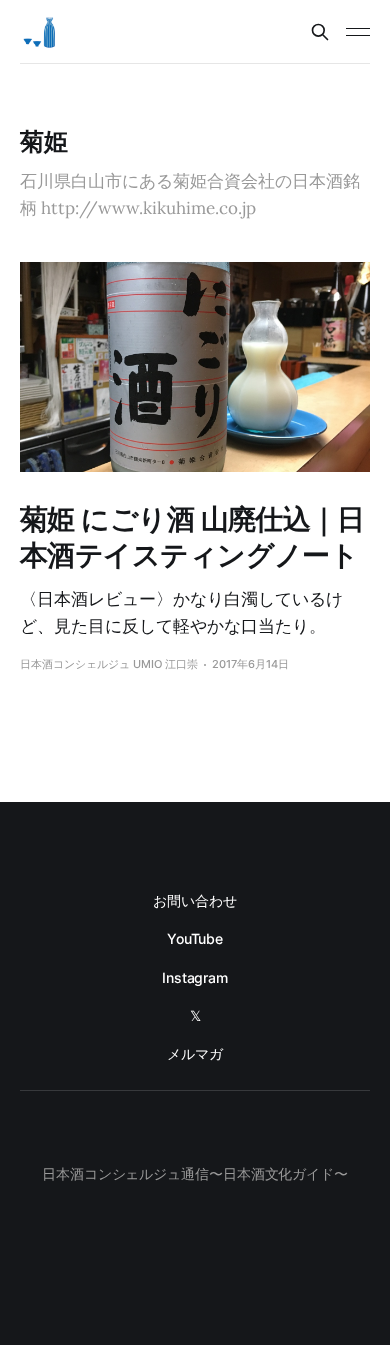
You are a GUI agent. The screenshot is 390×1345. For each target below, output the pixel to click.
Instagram (195, 977)
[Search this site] (320, 32)
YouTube (195, 938)
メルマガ (195, 1053)
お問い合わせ (195, 900)
